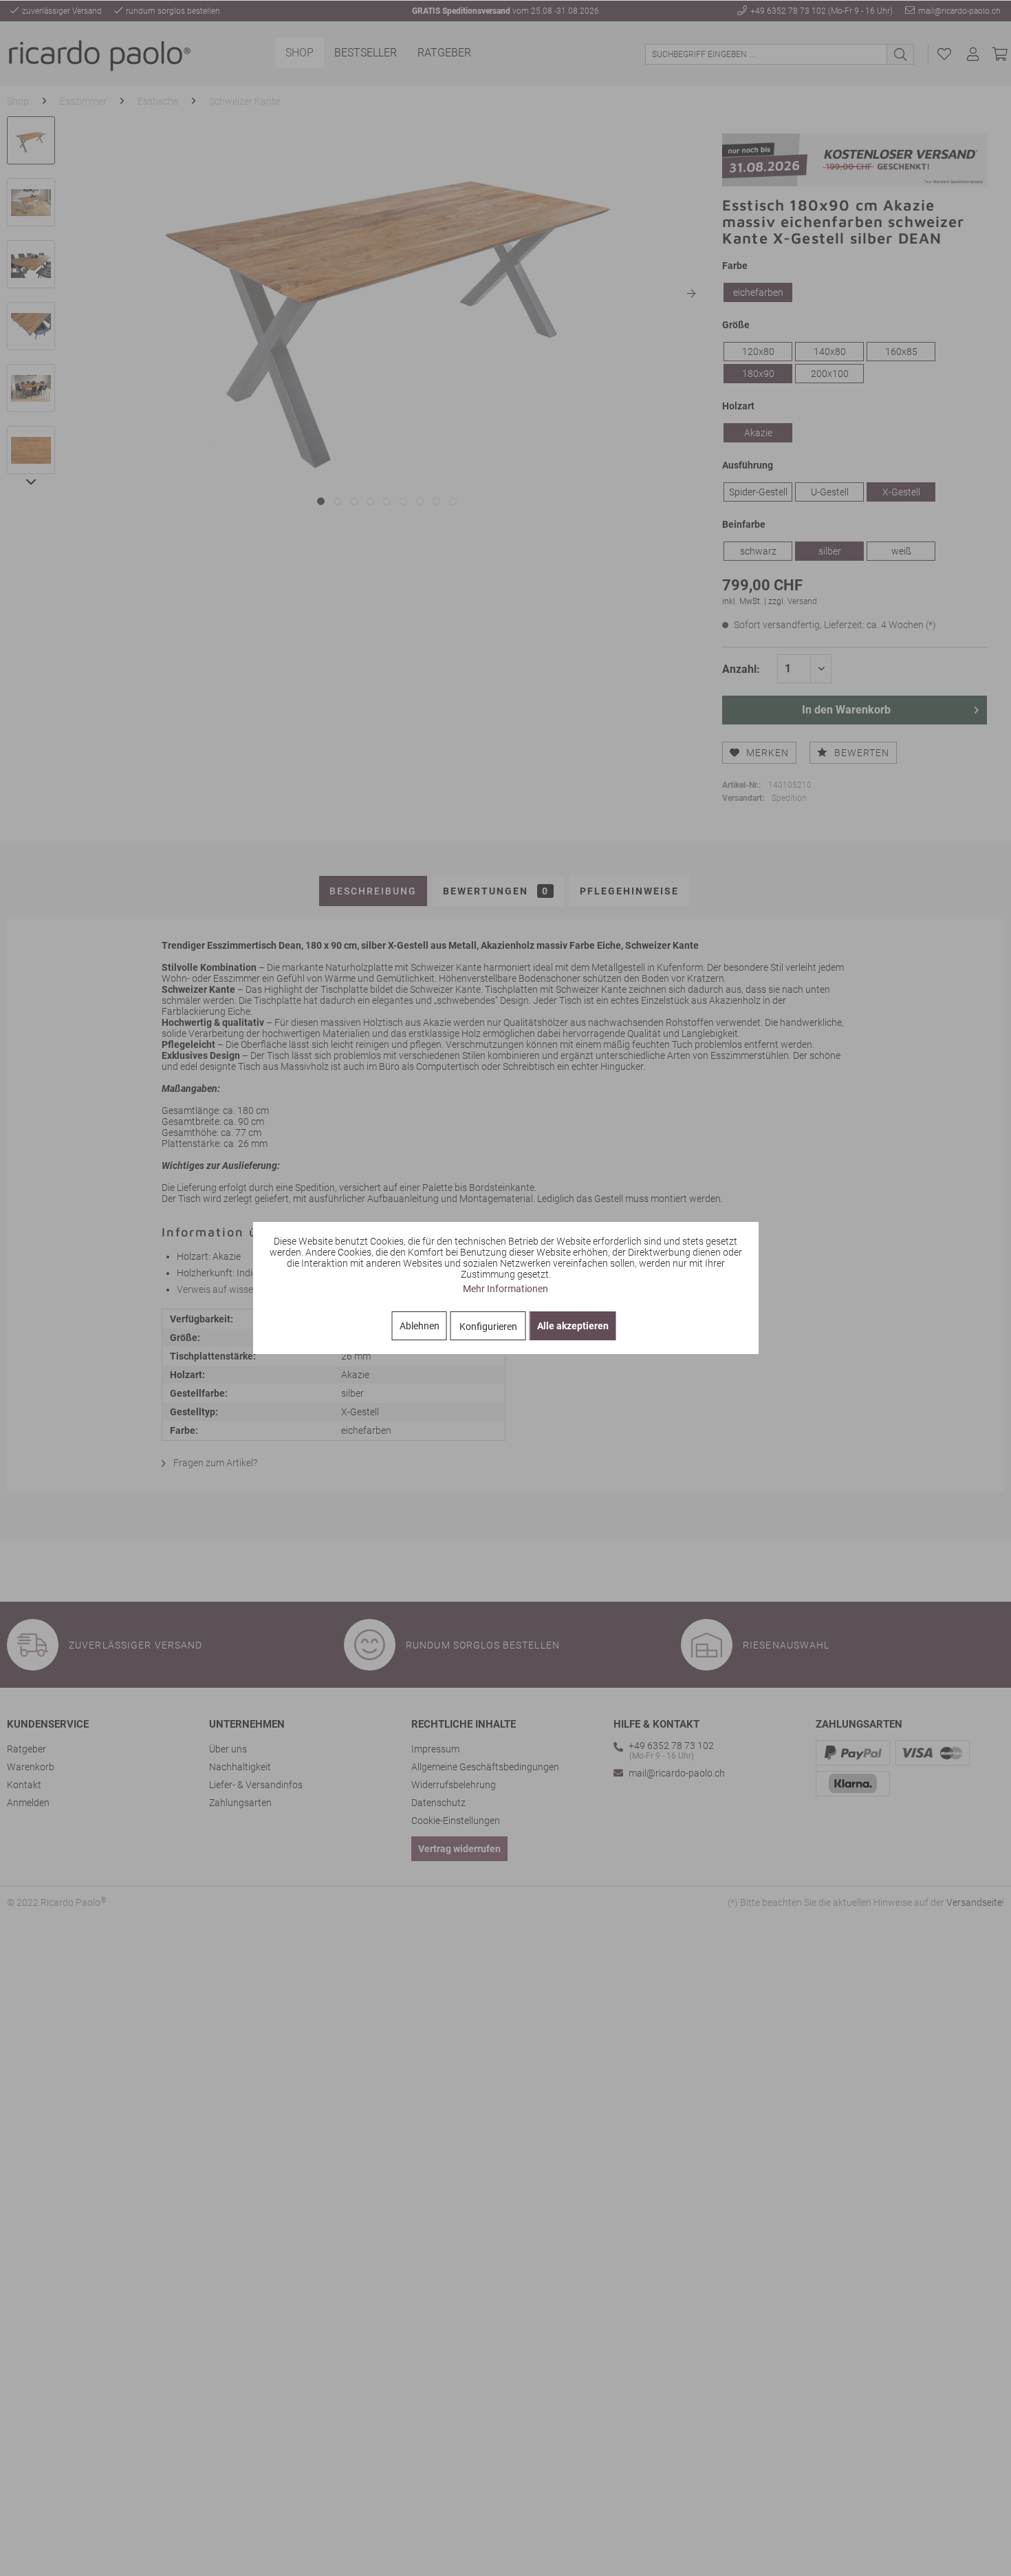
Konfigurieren (488, 1327)
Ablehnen (420, 1326)
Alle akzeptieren (573, 1326)
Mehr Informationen (505, 1289)
